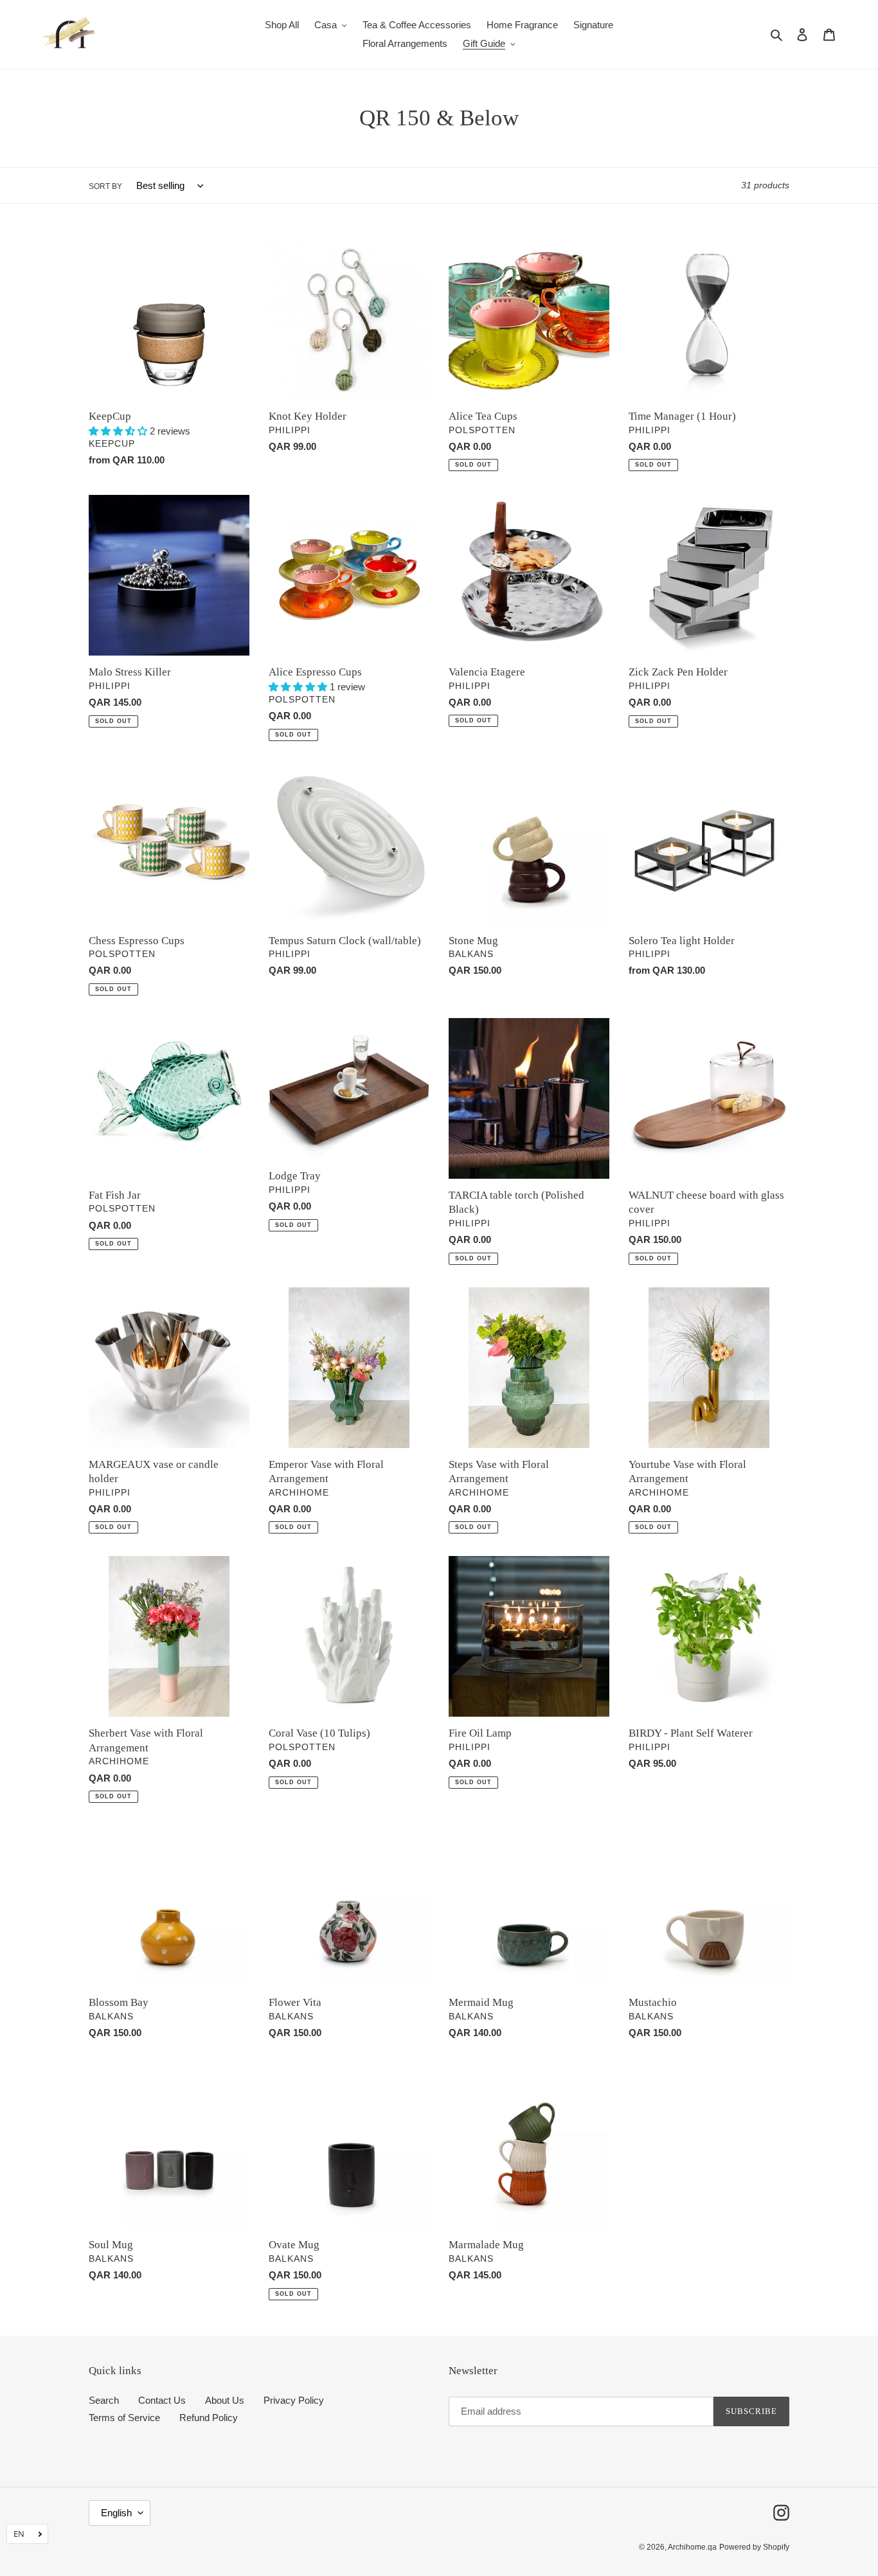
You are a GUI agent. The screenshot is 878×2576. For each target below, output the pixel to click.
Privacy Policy (294, 2400)
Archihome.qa (692, 2547)
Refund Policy (209, 2418)
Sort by (105, 186)
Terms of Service (124, 2418)
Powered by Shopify (754, 2547)
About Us (225, 2400)
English (116, 2513)
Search (104, 2400)
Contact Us (162, 2400)
